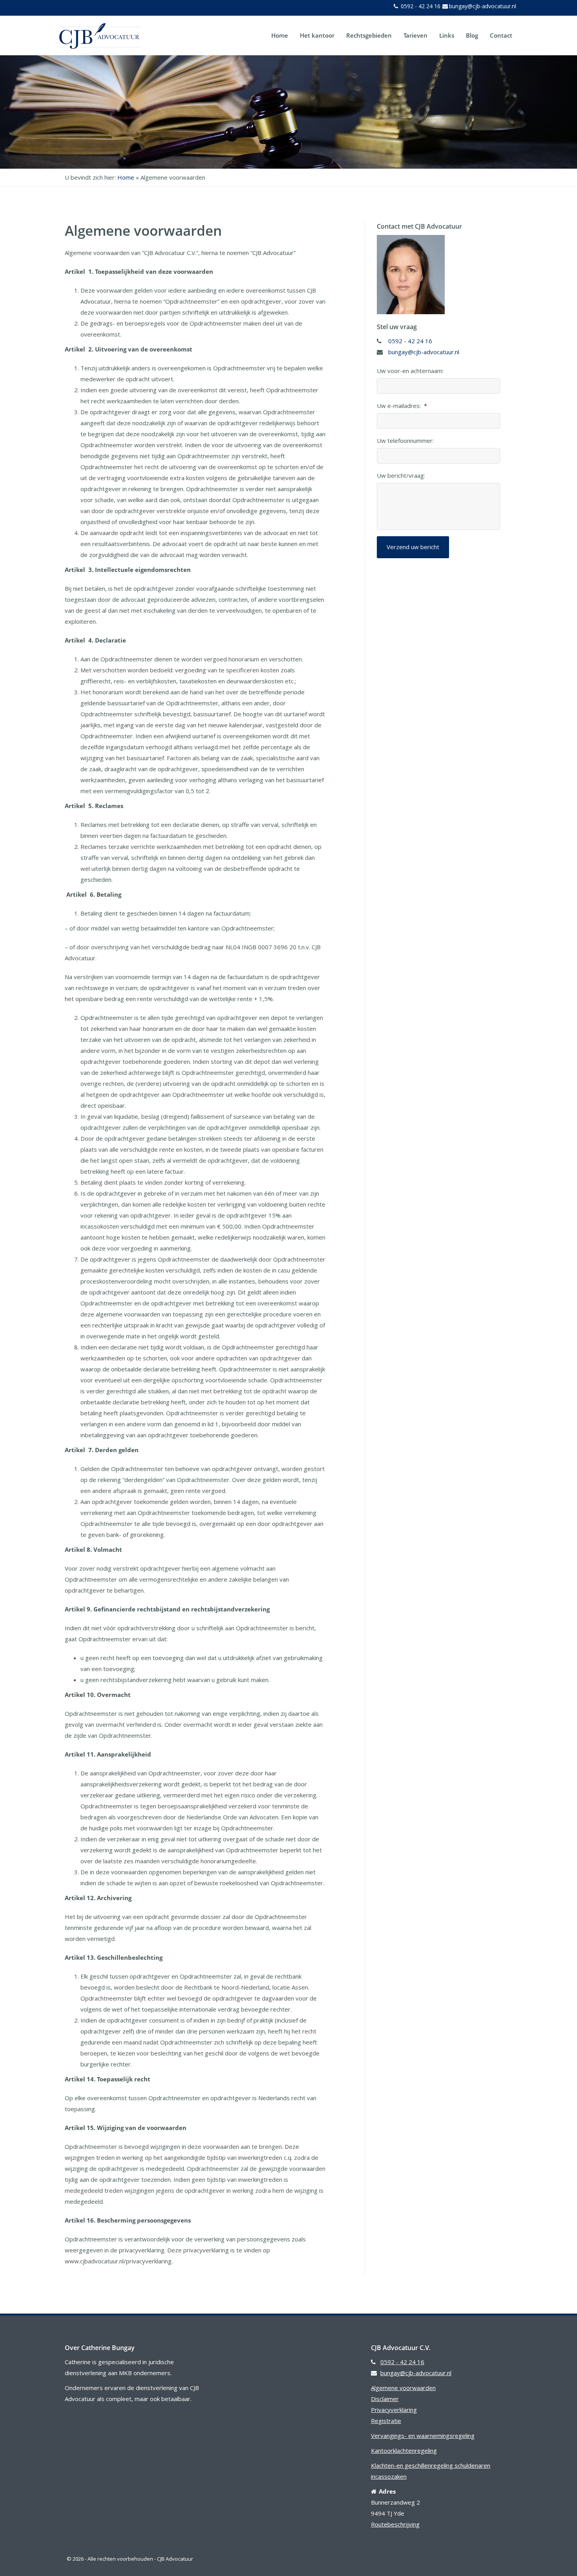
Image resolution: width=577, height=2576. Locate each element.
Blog (472, 35)
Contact (501, 35)
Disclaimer (385, 2399)
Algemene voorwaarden (403, 2388)
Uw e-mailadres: (402, 406)
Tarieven (415, 35)
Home (280, 35)
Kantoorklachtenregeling (404, 2450)
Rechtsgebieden (369, 35)
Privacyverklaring (394, 2410)
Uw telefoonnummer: (405, 441)
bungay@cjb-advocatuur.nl (483, 6)
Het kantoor (317, 35)
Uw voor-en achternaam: (410, 371)
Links (447, 35)
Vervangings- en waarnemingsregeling (423, 2436)
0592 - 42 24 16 (420, 6)
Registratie (386, 2421)
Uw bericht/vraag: (401, 476)
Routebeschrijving (395, 2524)
